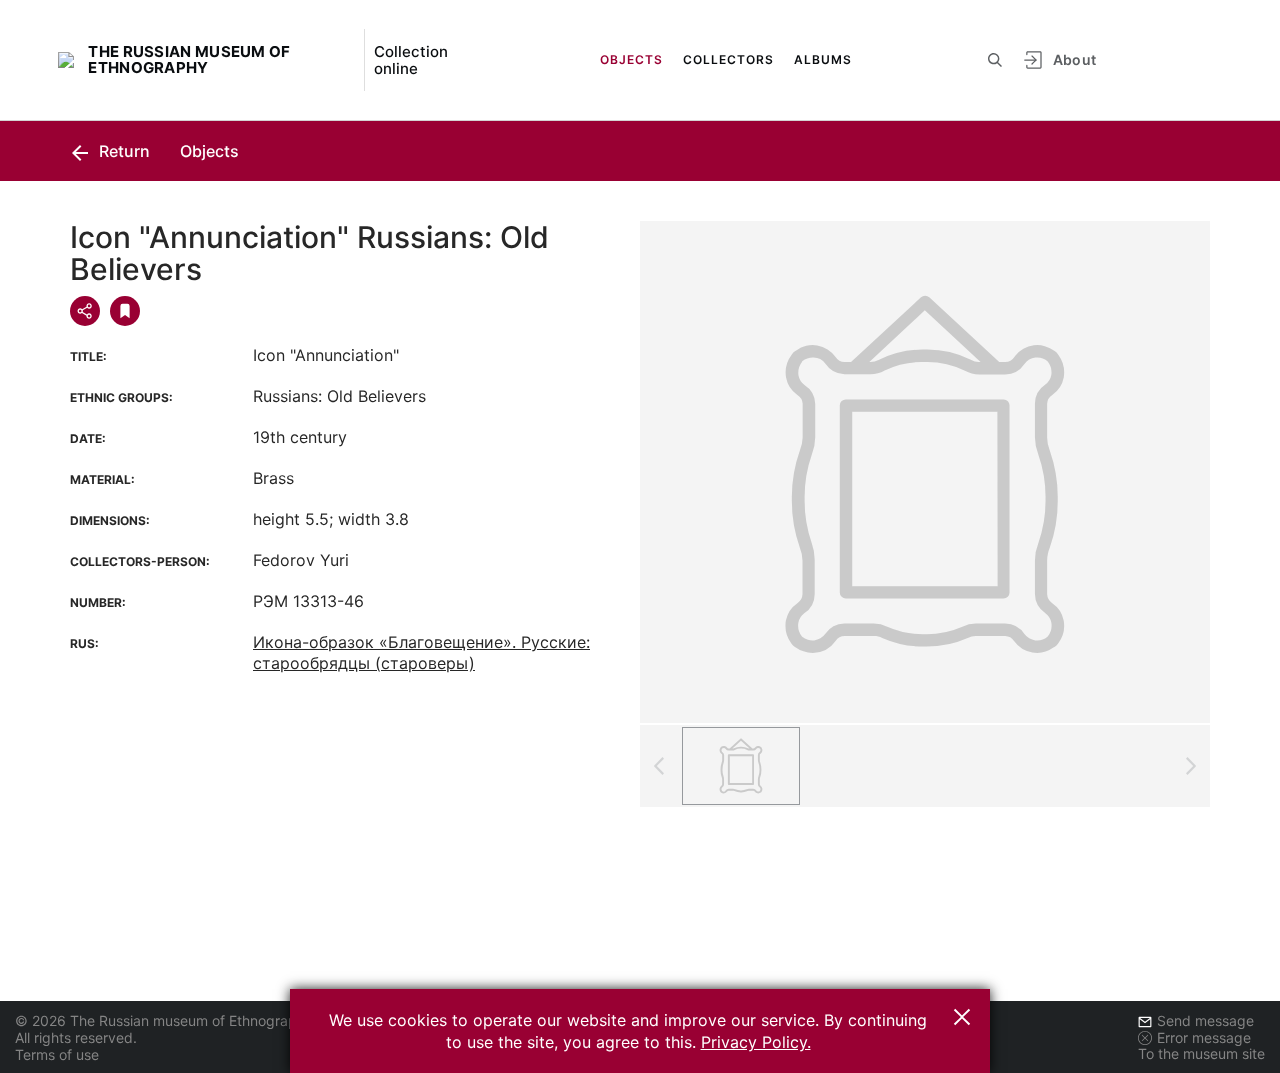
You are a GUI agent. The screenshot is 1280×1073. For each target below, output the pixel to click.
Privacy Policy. (756, 1042)
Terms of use (57, 1054)
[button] (962, 1017)
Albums (823, 59)
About (1075, 59)
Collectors (728, 59)
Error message (1204, 1037)
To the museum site (1201, 1053)
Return (122, 151)
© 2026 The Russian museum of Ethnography (164, 1020)
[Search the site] (995, 60)
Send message (1205, 1020)
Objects (631, 59)
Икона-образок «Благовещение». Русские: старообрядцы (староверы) (421, 652)
